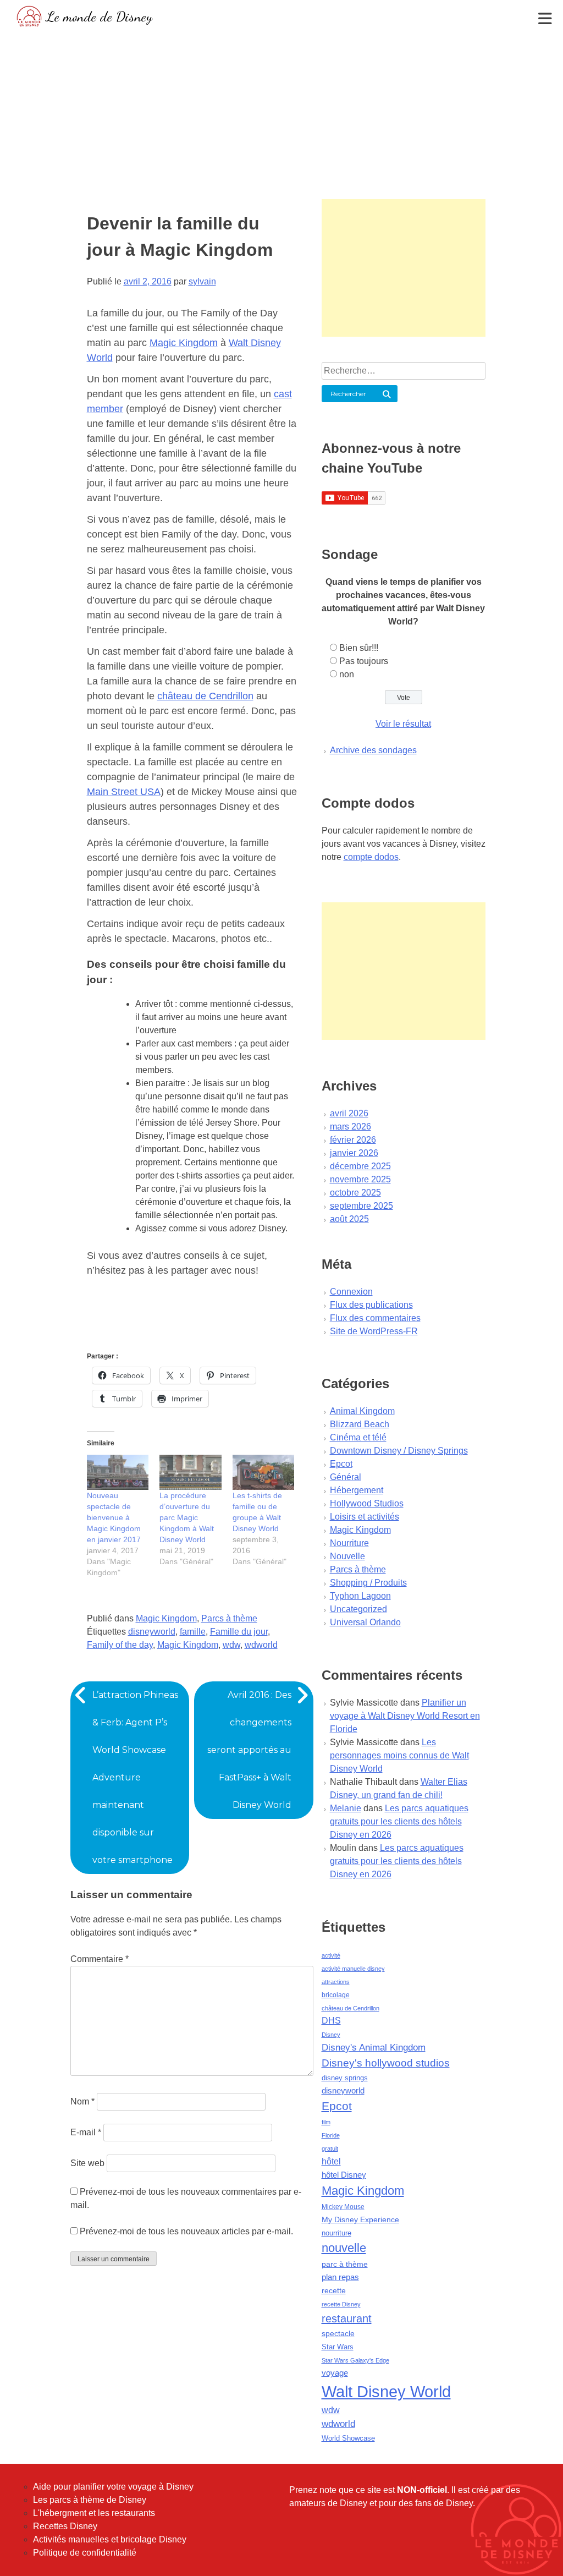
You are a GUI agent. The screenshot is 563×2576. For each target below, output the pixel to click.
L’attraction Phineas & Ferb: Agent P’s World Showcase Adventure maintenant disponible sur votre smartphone (135, 1777)
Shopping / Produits (368, 1583)
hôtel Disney (344, 2175)
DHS (331, 2021)
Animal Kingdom (362, 1411)
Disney (331, 2035)
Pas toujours (364, 661)
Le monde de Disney (99, 16)
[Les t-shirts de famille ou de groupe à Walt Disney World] (264, 1472)
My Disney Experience (360, 2219)
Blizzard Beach (360, 1424)
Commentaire (100, 1959)
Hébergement (357, 1490)
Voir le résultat (403, 724)
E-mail (86, 2132)
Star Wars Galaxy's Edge (355, 2360)
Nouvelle (347, 1556)
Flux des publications (371, 1305)
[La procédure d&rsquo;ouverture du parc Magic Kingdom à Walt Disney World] (191, 1472)
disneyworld (152, 1632)
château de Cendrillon (205, 696)
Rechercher (348, 394)
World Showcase (348, 2438)
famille (193, 1632)
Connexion (351, 1292)
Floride (331, 2135)
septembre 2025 (361, 1206)
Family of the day (120, 1645)
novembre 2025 (360, 1179)
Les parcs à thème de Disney (90, 2500)
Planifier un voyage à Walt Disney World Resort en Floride (405, 1716)
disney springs (345, 2078)
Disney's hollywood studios (386, 2063)
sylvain (202, 281)
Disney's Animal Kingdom (374, 2048)
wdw (231, 1645)
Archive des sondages (373, 750)
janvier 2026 (354, 1153)
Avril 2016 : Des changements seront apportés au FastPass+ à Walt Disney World (249, 1750)
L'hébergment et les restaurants (94, 2513)
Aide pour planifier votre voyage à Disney (113, 2487)
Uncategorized (358, 1609)
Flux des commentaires (375, 1318)
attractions (336, 1982)
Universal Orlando (365, 1622)
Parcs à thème (229, 1618)
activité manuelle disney (353, 1969)
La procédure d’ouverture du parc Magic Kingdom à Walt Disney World (187, 1517)
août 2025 (349, 1219)
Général (346, 1477)
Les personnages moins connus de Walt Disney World (399, 1755)
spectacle (338, 2333)
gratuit (330, 2149)
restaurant (347, 2319)
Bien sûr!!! (359, 648)
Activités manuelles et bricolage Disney (110, 2539)
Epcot (341, 1464)
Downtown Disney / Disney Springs (399, 1451)
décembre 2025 (360, 1166)
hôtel (331, 2161)
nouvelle (344, 2248)
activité (331, 1955)
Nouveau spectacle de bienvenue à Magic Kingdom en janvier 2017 (114, 1517)
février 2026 (353, 1140)
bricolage (336, 1995)
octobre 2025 (355, 1193)
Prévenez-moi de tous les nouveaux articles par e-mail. (186, 2231)
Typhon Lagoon (360, 1596)
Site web (87, 2163)
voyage (335, 2373)
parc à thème (345, 2264)
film (326, 2122)
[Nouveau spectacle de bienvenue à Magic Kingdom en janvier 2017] (118, 1472)
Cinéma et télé (358, 1437)
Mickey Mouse (343, 2207)
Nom (82, 2101)
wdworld (261, 1645)
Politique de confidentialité (85, 2553)
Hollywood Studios (367, 1503)
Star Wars (338, 2347)
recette (334, 2290)
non (347, 674)
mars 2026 (351, 1127)
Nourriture (349, 1543)
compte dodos (371, 857)
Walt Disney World (386, 2391)
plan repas (340, 2277)
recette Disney (341, 2304)
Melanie (346, 1808)
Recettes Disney (65, 2526)
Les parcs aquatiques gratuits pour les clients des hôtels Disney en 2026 (399, 1821)
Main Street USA (124, 792)
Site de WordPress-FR (374, 1331)
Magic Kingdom (184, 343)
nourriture (336, 2233)
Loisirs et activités (365, 1517)
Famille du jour (239, 1632)
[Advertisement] (281, 113)
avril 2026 (349, 1113)
